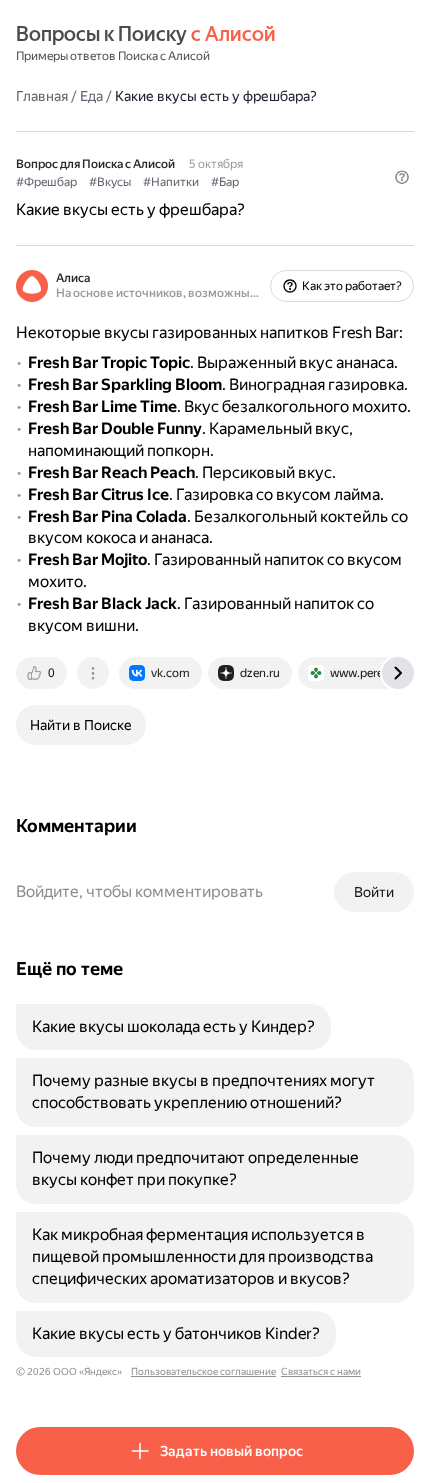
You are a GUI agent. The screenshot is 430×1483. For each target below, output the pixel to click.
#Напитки (171, 182)
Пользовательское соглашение (203, 1371)
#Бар (225, 182)
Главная (42, 96)
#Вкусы (110, 182)
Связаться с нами (321, 1371)
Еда (91, 96)
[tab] (43, 673)
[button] (402, 177)
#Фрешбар (46, 182)
